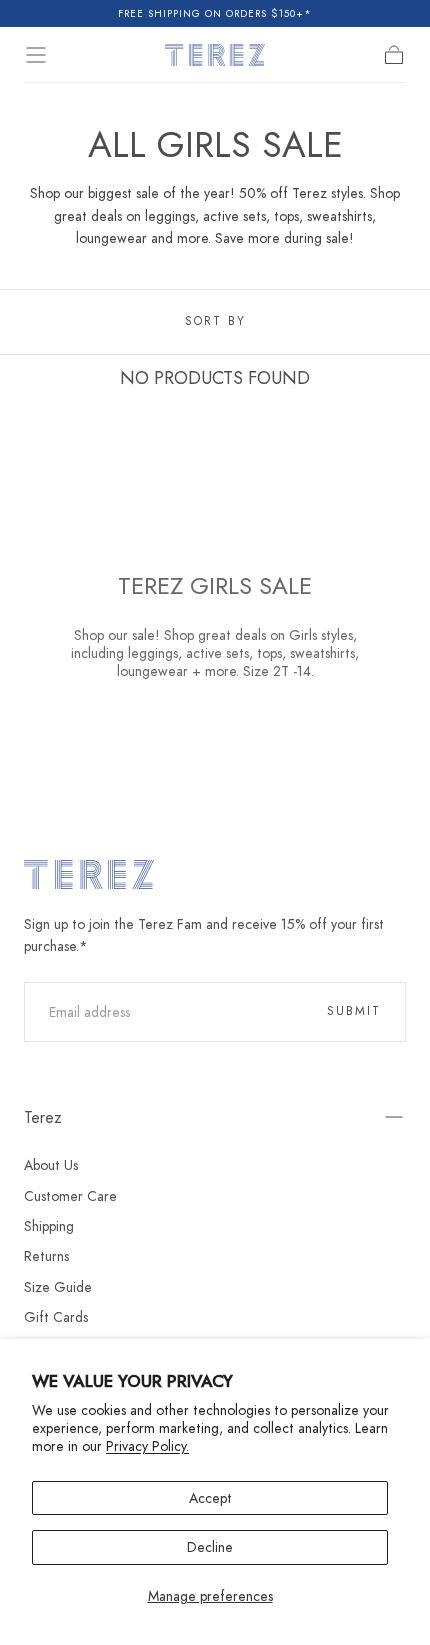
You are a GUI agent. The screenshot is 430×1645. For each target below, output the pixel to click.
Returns (46, 1256)
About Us (51, 1165)
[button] (36, 55)
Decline (210, 1547)
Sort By (215, 321)
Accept (210, 1498)
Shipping (49, 1226)
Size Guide (58, 1287)
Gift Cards (56, 1317)
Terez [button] (43, 1117)
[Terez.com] (89, 874)
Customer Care (70, 1196)
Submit (354, 1011)
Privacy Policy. (147, 1446)
